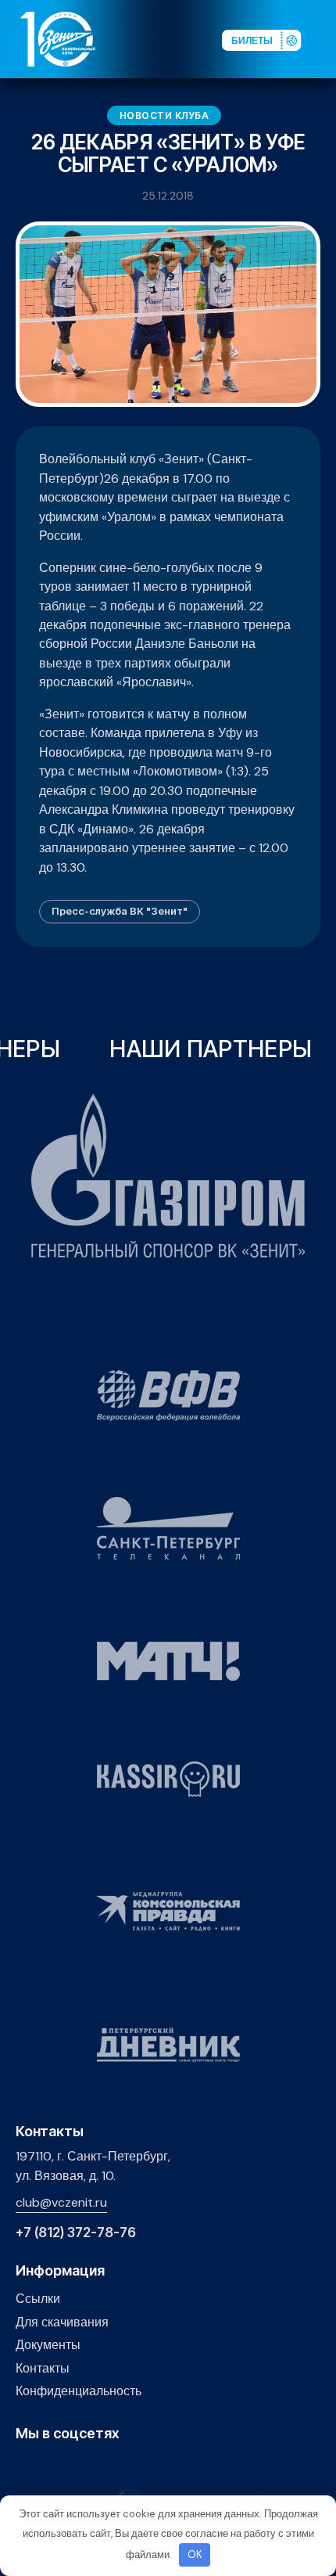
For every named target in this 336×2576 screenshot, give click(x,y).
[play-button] (73, 2467)
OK (195, 2554)
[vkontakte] (25, 2467)
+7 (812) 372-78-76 (76, 2233)
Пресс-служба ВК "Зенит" (120, 911)
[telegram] (97, 2467)
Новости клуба (164, 115)
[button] (323, 38)
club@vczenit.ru (61, 2202)
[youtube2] (49, 2467)
